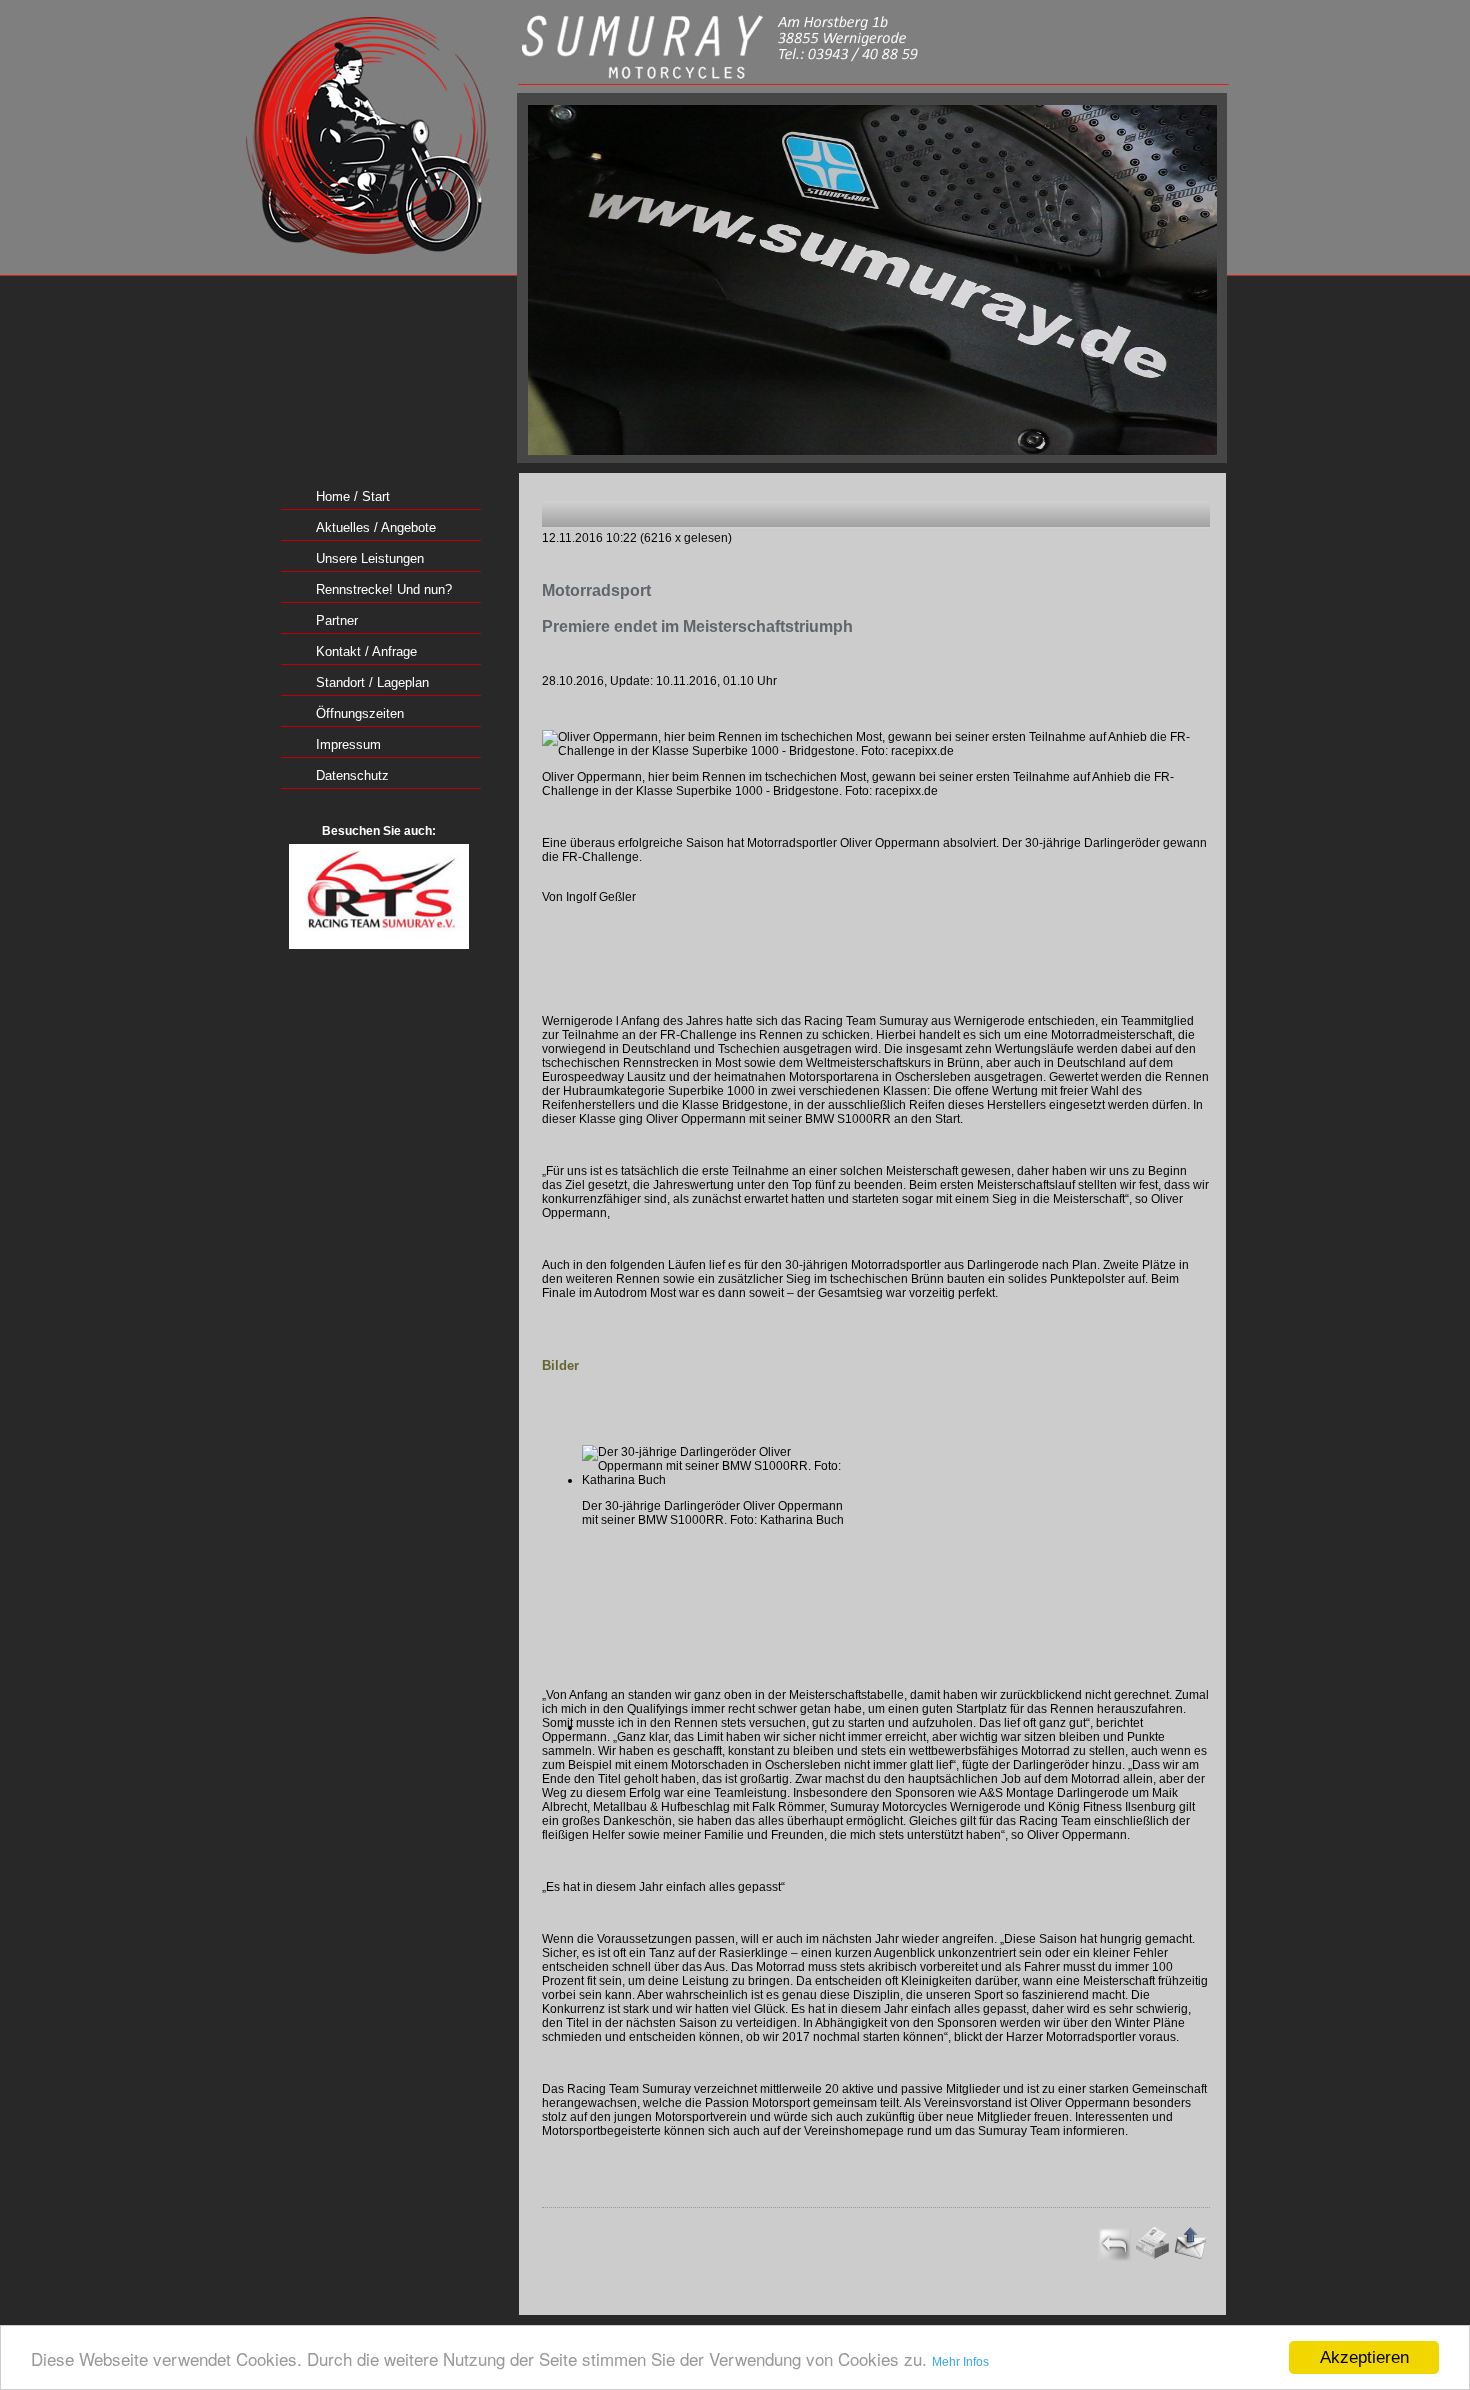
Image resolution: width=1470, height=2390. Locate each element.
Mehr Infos (960, 2362)
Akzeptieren (1364, 2357)
